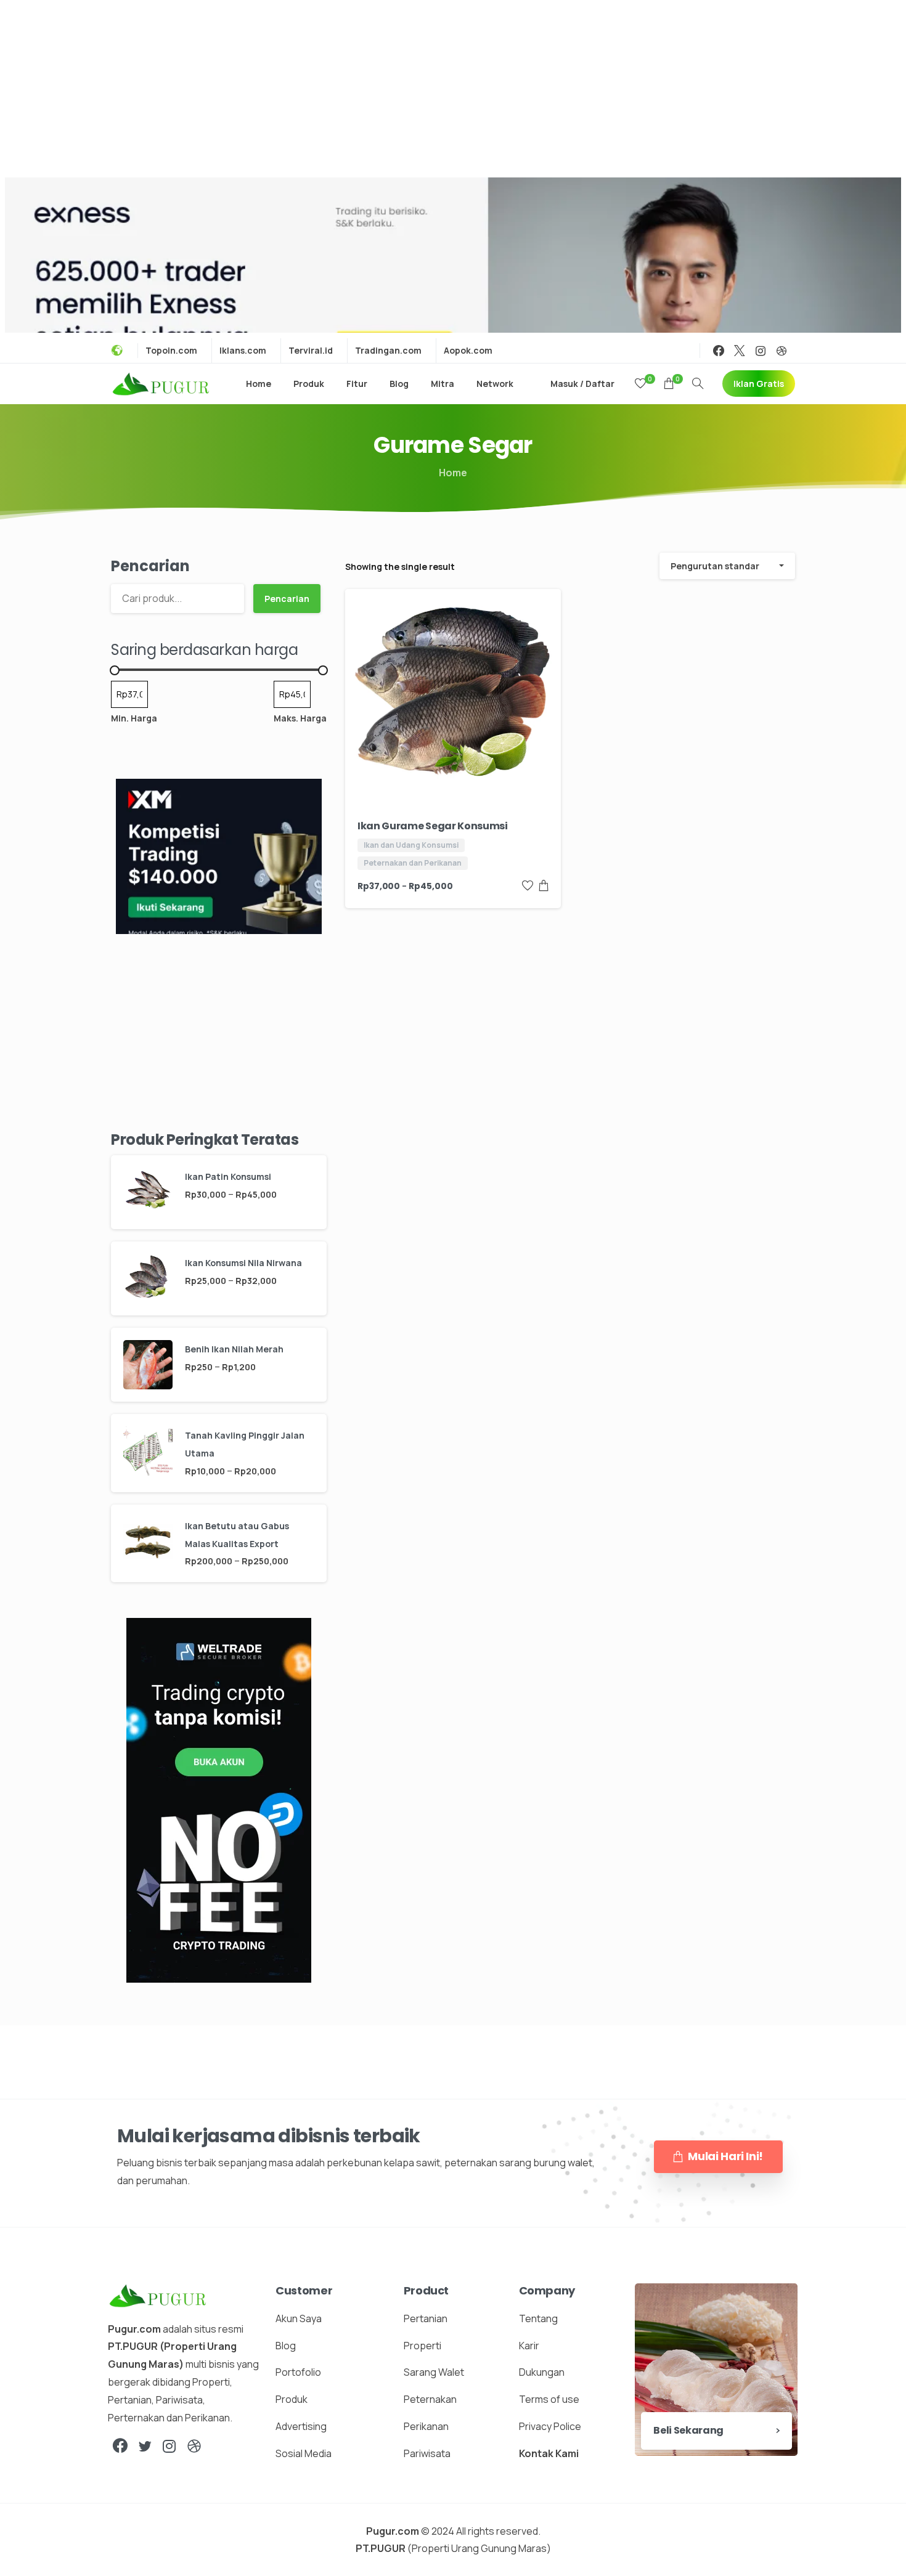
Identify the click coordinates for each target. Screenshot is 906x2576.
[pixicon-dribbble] (194, 2446)
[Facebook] (719, 351)
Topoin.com (171, 351)
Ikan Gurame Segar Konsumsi (433, 826)
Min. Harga (134, 718)
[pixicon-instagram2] (169, 2446)
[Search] (698, 384)
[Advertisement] (453, 86)
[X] (740, 351)
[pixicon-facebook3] (120, 2446)
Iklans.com (243, 351)
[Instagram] (761, 351)
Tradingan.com (388, 351)
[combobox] (727, 566)
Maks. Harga (300, 718)
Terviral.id (311, 351)
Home (453, 473)
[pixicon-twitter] (145, 2446)
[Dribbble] (782, 351)
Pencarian (150, 566)
